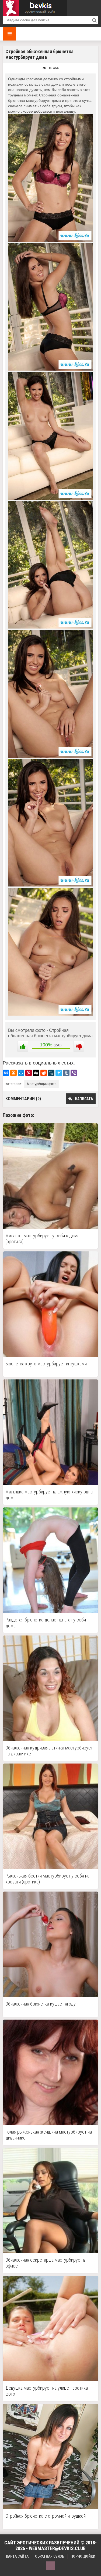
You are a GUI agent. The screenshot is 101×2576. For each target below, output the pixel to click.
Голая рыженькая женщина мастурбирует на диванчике (49, 2135)
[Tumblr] (66, 1073)
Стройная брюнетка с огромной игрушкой (46, 2516)
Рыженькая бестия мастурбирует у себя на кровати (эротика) (47, 1879)
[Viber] (74, 1073)
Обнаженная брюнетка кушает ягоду (41, 2004)
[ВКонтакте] (6, 1073)
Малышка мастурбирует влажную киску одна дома (49, 1495)
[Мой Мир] (21, 1073)
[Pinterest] (29, 1073)
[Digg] (36, 1073)
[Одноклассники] (13, 1073)
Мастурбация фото (42, 1084)
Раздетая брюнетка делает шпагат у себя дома (46, 1623)
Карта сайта (17, 2556)
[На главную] (35, 8)
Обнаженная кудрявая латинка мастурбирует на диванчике (49, 1751)
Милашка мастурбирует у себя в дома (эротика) (42, 1239)
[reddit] (44, 1073)
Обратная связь (50, 2556)
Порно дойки (83, 2556)
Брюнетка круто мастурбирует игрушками (46, 1364)
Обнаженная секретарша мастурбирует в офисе (45, 2263)
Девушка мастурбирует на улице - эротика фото (47, 2391)
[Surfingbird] (59, 1073)
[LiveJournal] (51, 1073)
